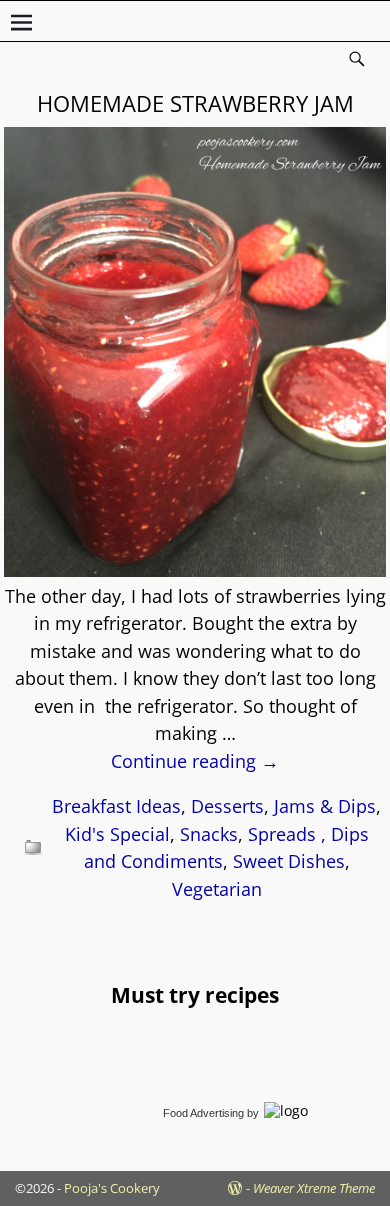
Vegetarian (217, 889)
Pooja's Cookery (112, 1188)
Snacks (209, 834)
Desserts (227, 806)
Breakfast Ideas (116, 806)
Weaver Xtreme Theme (314, 1188)
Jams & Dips (325, 806)
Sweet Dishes (289, 861)
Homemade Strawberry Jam (195, 103)
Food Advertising (203, 1113)
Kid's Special (117, 834)
